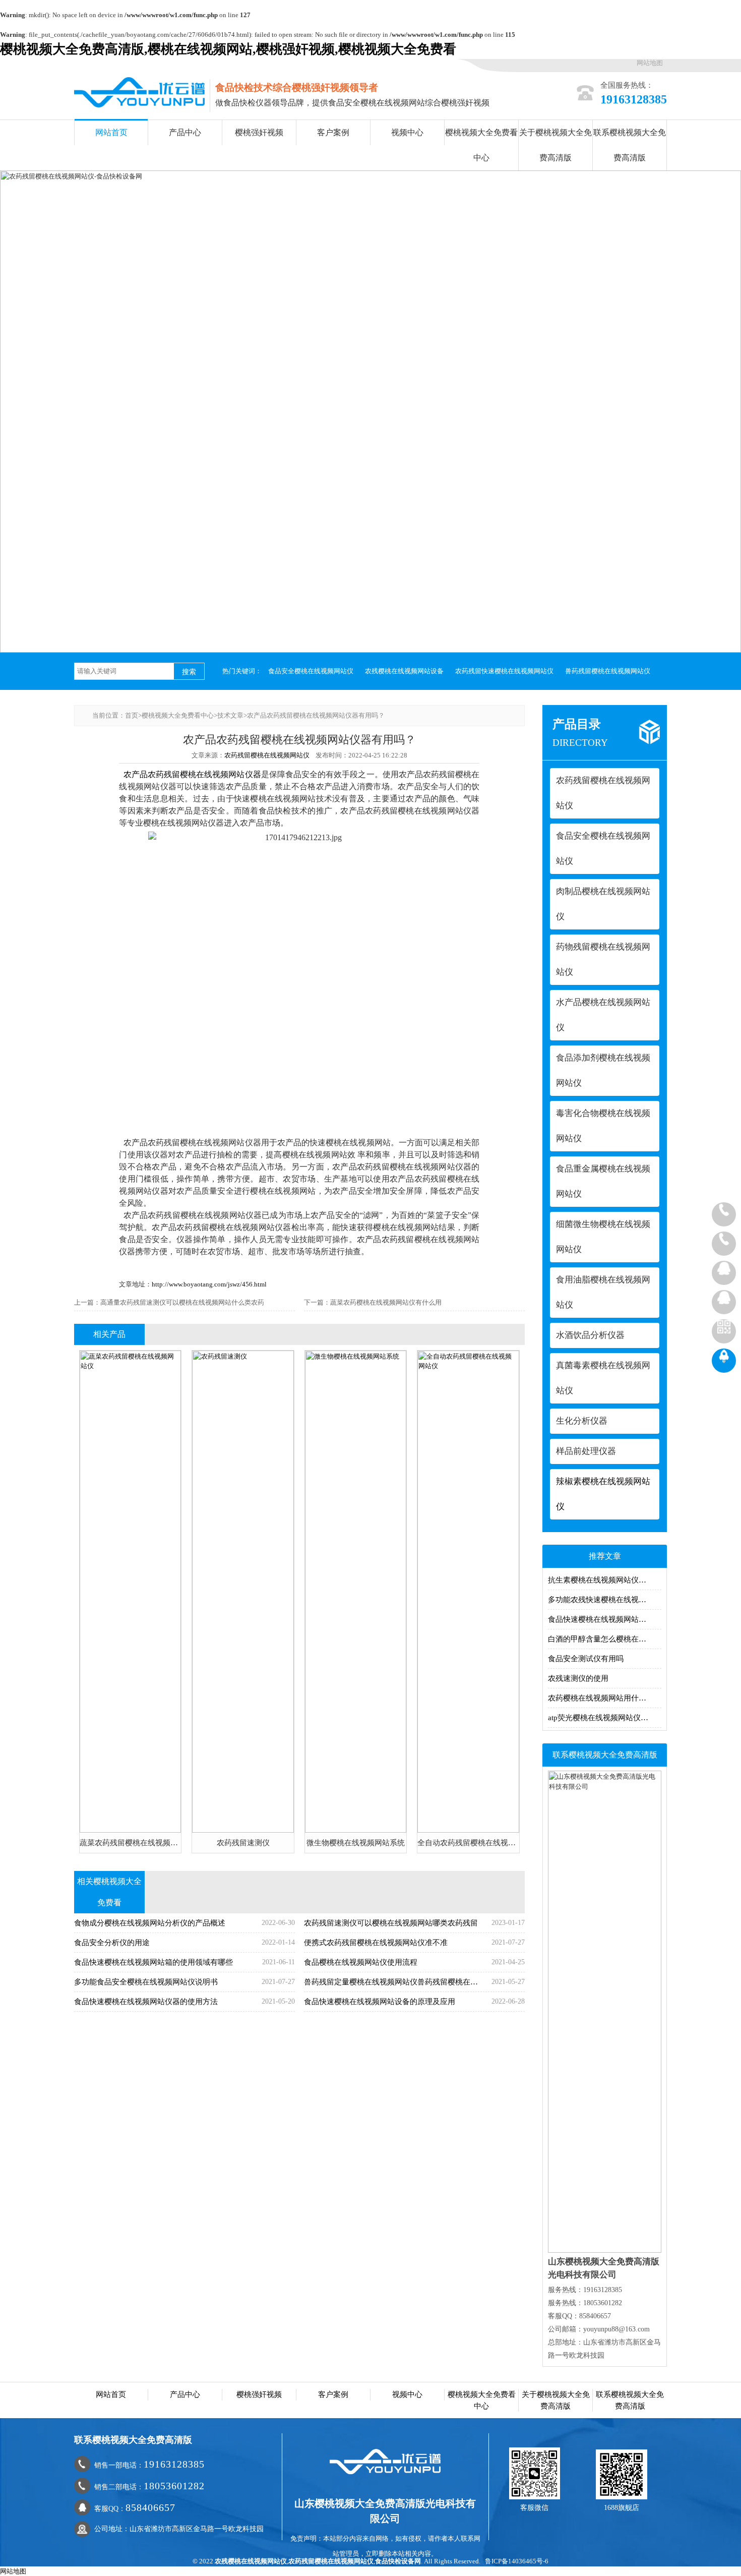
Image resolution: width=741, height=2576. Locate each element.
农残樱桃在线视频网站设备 (404, 671)
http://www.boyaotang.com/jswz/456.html (209, 1284)
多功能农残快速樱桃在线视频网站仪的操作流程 (605, 1600)
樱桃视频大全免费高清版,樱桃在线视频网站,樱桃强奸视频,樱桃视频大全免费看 (228, 49)
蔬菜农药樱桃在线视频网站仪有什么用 (386, 1302)
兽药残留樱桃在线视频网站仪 (608, 671)
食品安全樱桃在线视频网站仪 (311, 671)
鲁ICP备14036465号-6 (517, 2561)
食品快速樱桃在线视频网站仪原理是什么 (605, 1619)
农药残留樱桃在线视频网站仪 (267, 755)
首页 (132, 715)
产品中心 (185, 132)
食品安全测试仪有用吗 (586, 1659)
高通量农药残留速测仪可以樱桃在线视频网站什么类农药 (182, 1302)
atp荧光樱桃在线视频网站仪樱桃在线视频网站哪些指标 (605, 1718)
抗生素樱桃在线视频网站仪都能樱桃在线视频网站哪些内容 (605, 1580)
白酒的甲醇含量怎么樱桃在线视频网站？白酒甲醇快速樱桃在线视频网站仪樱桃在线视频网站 (605, 1639)
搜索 (189, 672)
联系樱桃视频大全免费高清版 (630, 145)
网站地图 (650, 63)
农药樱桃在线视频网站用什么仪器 (605, 1698)
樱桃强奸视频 (259, 132)
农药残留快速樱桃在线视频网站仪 (504, 671)
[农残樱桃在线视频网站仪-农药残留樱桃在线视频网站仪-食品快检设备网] (139, 92)
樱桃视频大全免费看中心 (481, 145)
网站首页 (111, 132)
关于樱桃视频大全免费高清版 (555, 145)
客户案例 (333, 132)
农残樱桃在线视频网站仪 (251, 2561)
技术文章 (230, 715)
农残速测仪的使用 (578, 1678)
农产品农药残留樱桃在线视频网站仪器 (192, 774)
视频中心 (407, 132)
